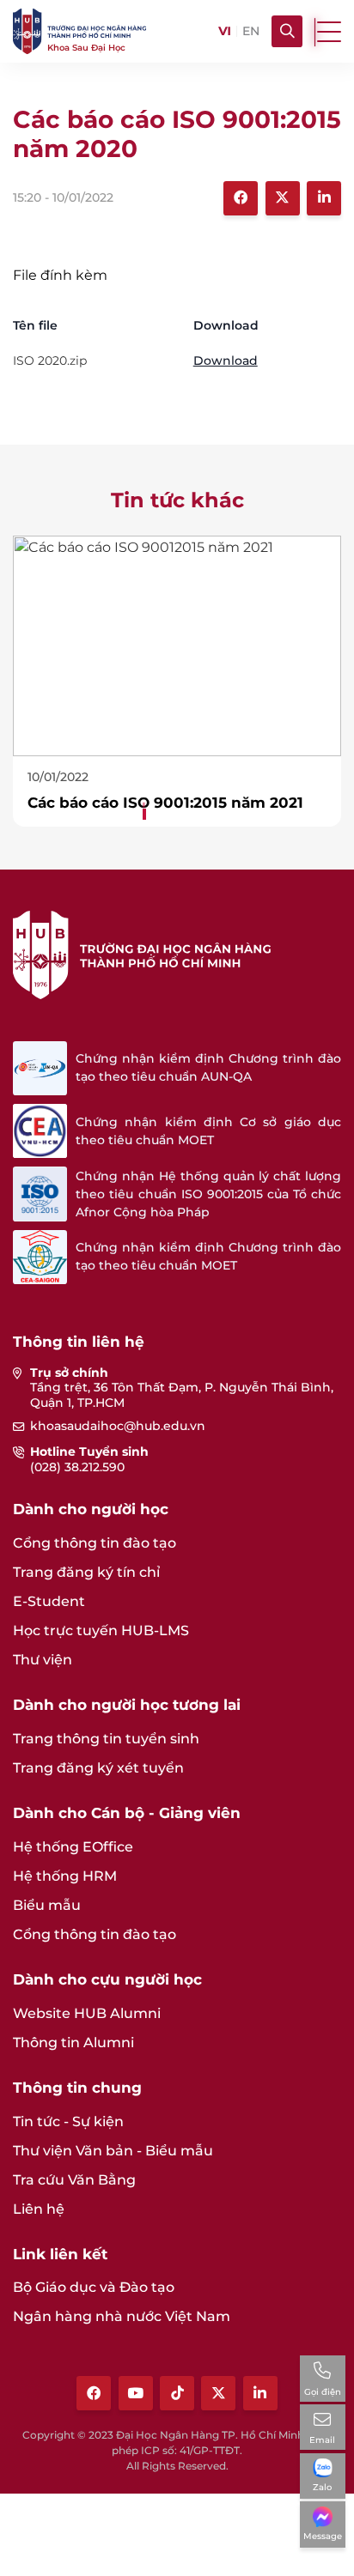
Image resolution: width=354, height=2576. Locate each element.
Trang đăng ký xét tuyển (98, 1768)
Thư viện (43, 1660)
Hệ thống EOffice (73, 1847)
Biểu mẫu (47, 1905)
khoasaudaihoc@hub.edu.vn (118, 1426)
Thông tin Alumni (73, 2043)
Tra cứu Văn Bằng (74, 2180)
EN (251, 31)
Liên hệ (39, 2209)
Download (226, 361)
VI (224, 31)
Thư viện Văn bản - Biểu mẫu (113, 2151)
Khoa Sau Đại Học (86, 48)
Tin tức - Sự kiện (68, 2121)
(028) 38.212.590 (77, 1467)
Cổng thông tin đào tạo (95, 1543)
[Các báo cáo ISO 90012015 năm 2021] (177, 645)
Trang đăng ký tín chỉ (86, 1572)
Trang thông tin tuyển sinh (106, 1739)
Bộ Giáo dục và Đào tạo (94, 2287)
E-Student (49, 1601)
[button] (142, 803)
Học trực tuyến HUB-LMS (101, 1630)
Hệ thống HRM (65, 1876)
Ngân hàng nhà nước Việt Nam (122, 2316)
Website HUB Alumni (87, 2013)
